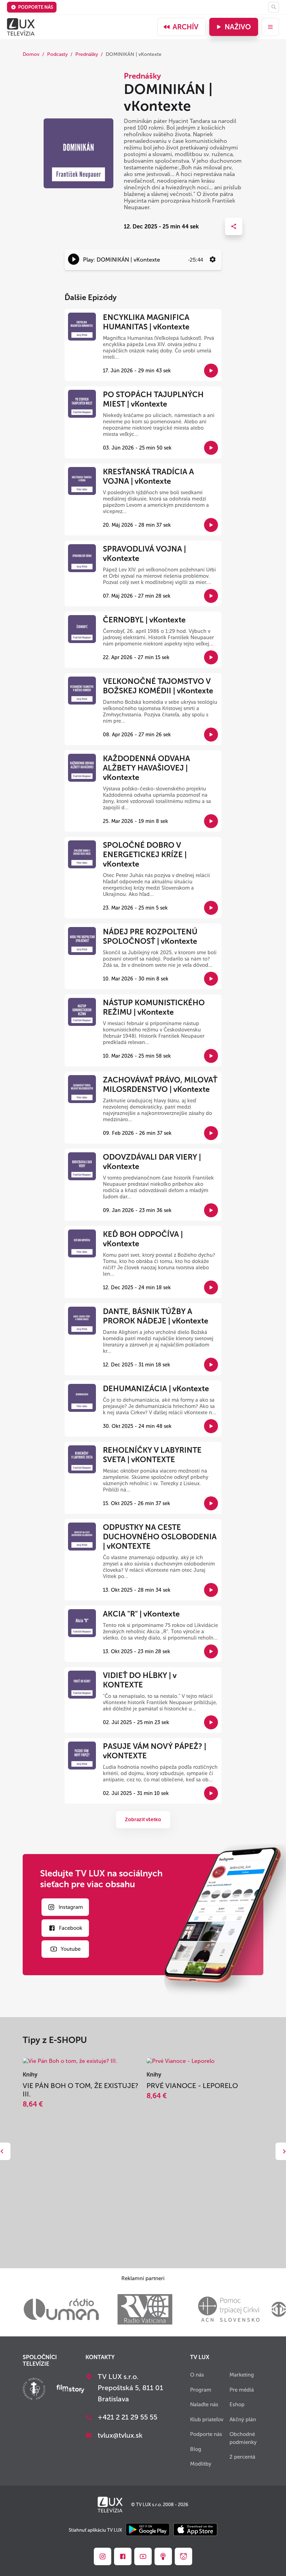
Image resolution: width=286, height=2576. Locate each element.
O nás (197, 2375)
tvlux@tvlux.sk (120, 2435)
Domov (31, 54)
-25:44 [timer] (195, 260)
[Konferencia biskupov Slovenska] (34, 2390)
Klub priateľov (207, 2420)
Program (201, 2390)
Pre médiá (242, 2390)
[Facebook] (123, 2556)
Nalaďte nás (204, 2404)
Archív (186, 27)
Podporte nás (36, 7)
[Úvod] (21, 27)
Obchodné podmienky (243, 2438)
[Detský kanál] (183, 2556)
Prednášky (87, 54)
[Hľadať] (274, 7)
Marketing (242, 2375)
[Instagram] (103, 2556)
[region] (143, 260)
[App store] (195, 2530)
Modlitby (201, 2464)
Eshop (237, 2404)
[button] (74, 259)
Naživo (238, 27)
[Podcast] (163, 2556)
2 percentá (242, 2457)
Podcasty (57, 54)
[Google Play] (148, 2530)
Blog (196, 2449)
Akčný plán (243, 2420)
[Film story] (70, 2389)
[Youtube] (143, 2556)
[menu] (270, 27)
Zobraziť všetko (143, 1820)
